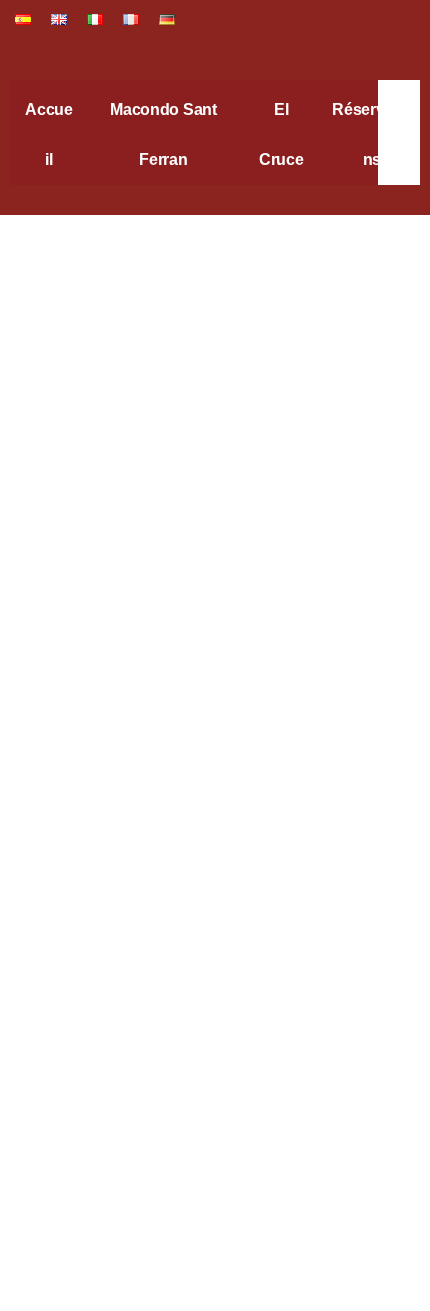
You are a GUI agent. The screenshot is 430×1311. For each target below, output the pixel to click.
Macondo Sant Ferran (163, 134)
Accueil (49, 134)
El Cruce (281, 134)
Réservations (371, 134)
